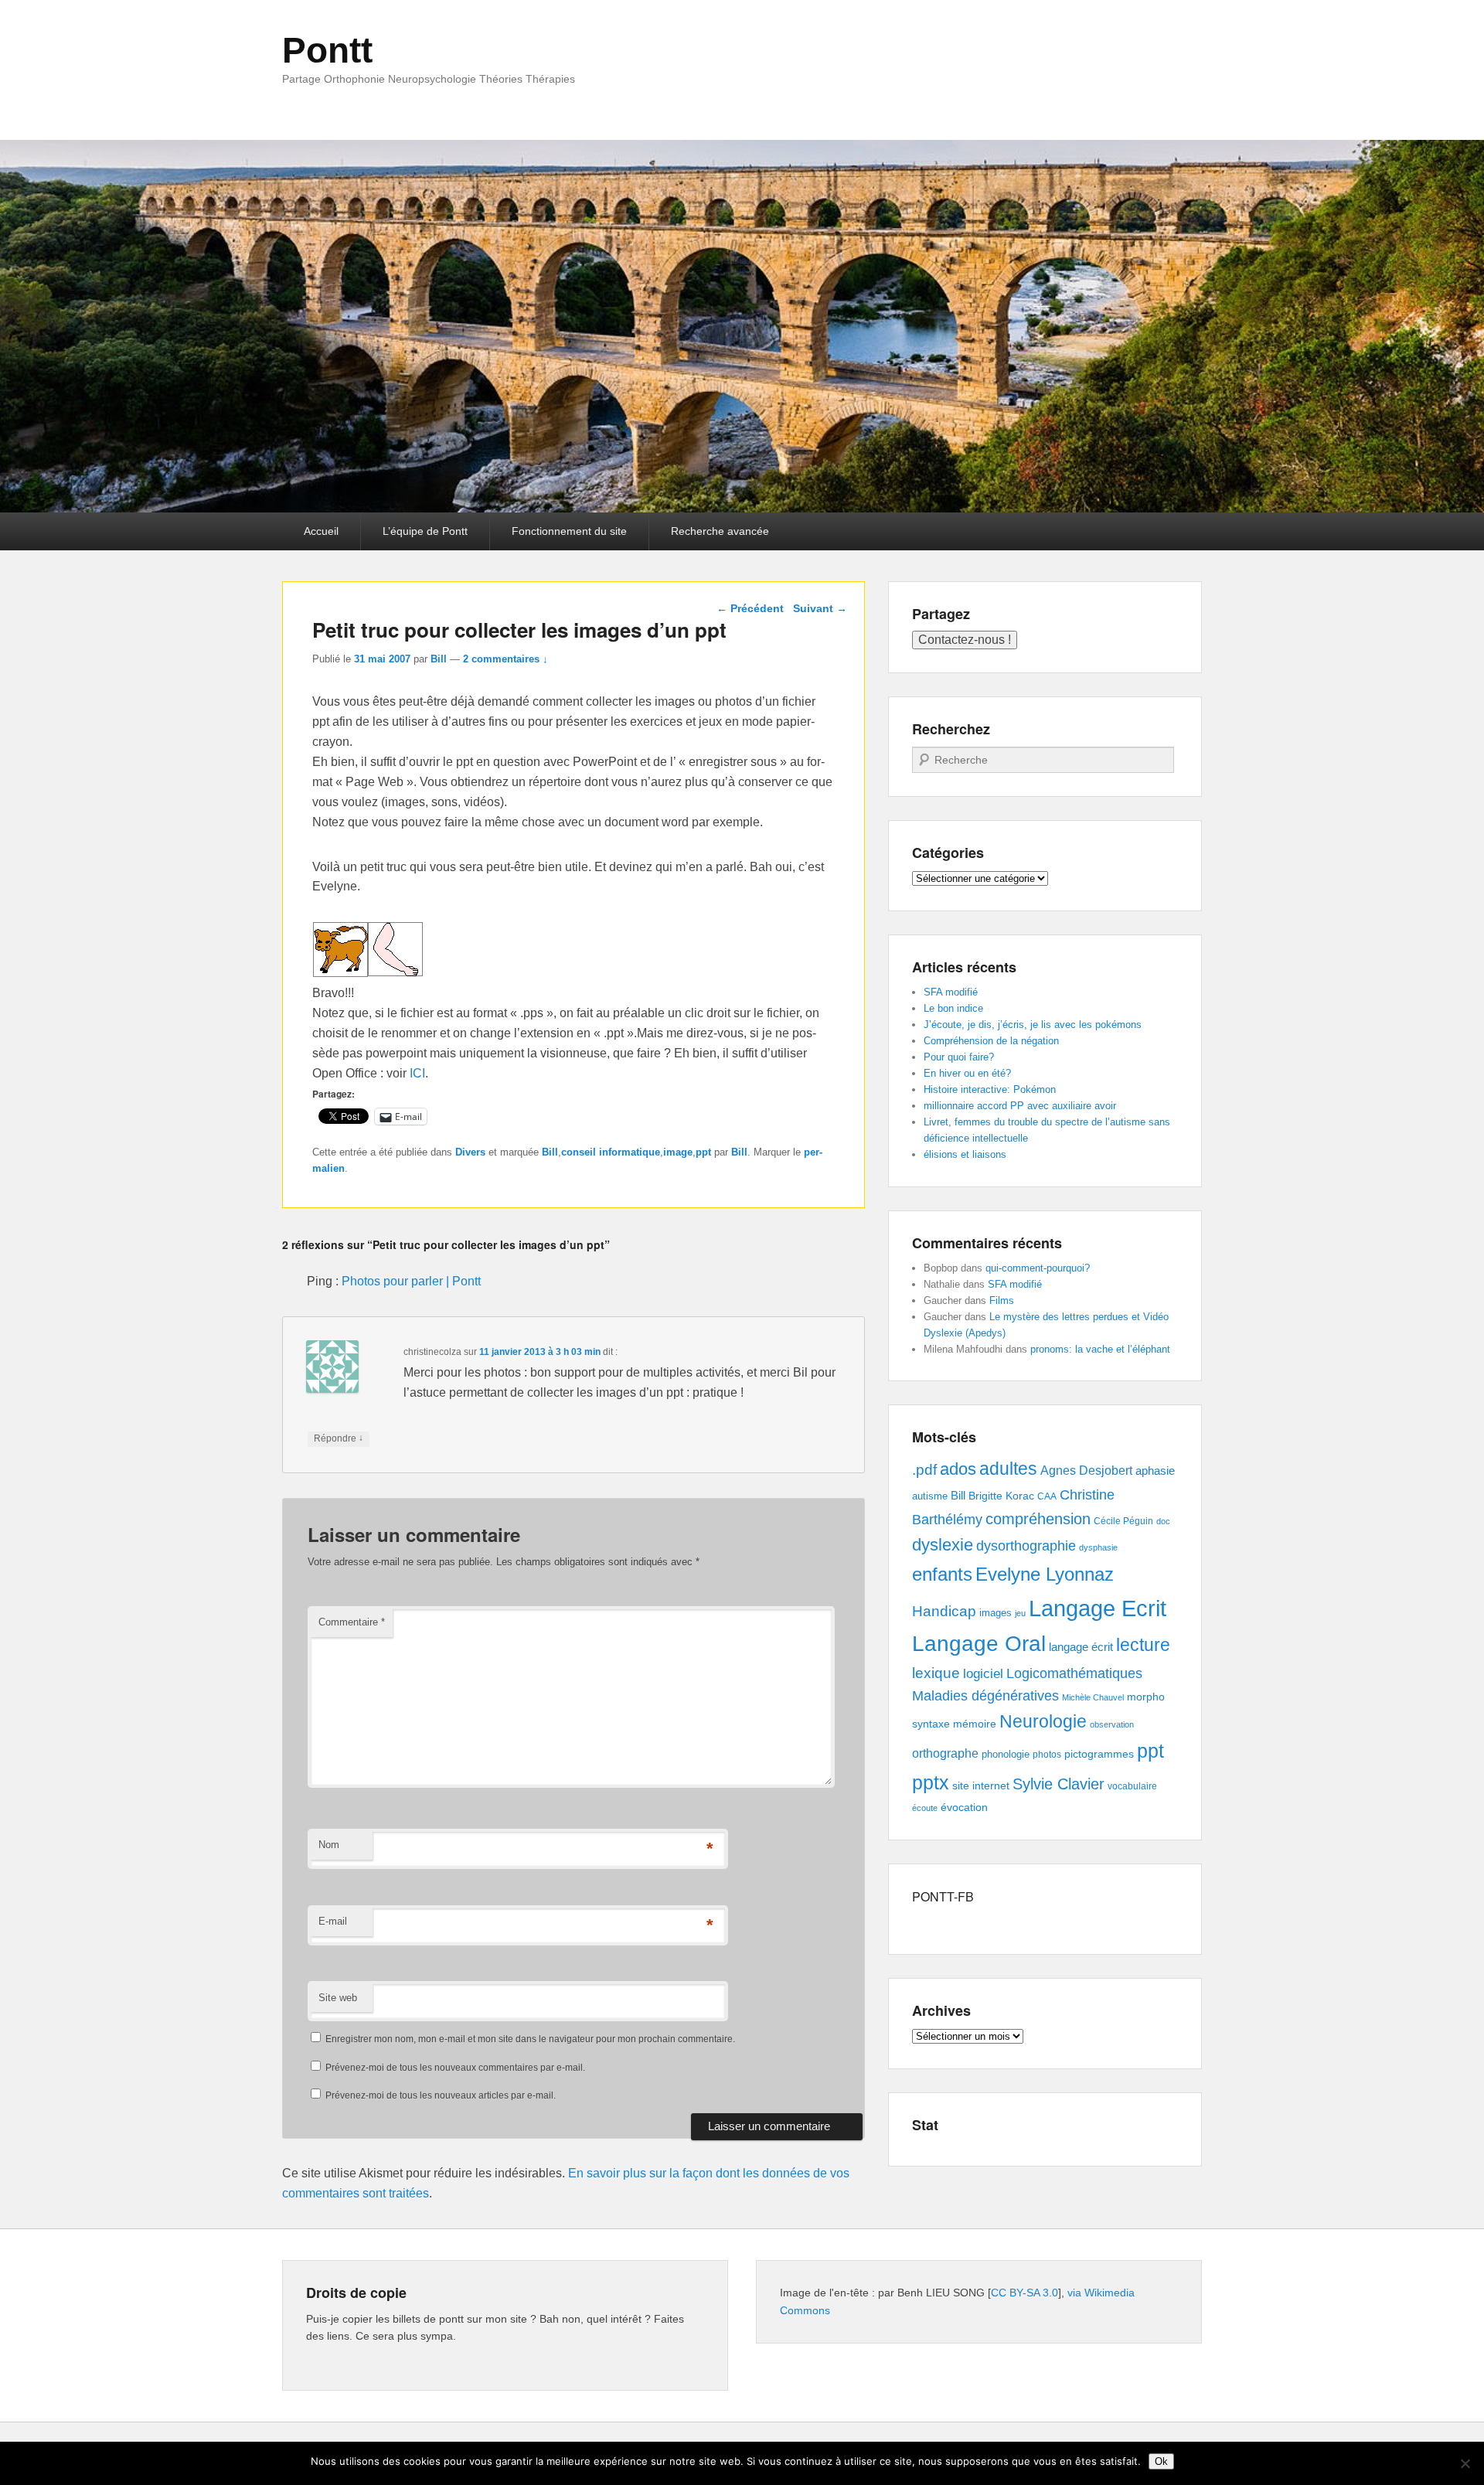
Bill (439, 659)
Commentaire (352, 1622)
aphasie (1155, 1471)
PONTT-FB (943, 1896)
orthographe (945, 1753)
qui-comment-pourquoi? (1038, 1268)
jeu (1020, 1613)
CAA (1047, 1496)
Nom (329, 1845)
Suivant (820, 608)
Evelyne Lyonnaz (1045, 1574)
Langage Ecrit (1098, 1608)
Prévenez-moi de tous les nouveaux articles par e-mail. (441, 2095)
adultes (1008, 1469)
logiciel (983, 1674)
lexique (936, 1673)
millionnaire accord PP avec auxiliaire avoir (1020, 1106)
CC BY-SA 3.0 (1025, 2293)
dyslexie (943, 1545)
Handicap (944, 1611)
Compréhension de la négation (991, 1041)
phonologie (1006, 1755)
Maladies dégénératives (985, 1696)
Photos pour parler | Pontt (411, 1281)
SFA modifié (951, 992)
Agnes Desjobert (1086, 1471)
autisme (930, 1496)
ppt (703, 1152)
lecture (1143, 1645)
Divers (470, 1152)
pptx (931, 1782)
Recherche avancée (720, 531)
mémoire (975, 1724)
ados (958, 1469)
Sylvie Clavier (1059, 1784)
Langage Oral (979, 1644)
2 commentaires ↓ (505, 659)
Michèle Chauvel (1093, 1697)
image (678, 1152)
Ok (1161, 2461)
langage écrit (1081, 1647)
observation (1112, 1724)
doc (1163, 1521)
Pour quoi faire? (959, 1057)
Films (1002, 1300)
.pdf (924, 1469)
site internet (981, 1786)
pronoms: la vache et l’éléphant (1100, 1349)
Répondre (339, 1438)
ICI (417, 1073)
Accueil (321, 531)
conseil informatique (611, 1152)
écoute (925, 1808)
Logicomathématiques (1074, 1673)
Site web (338, 1998)
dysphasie (1098, 1547)
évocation (964, 1807)
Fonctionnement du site (569, 531)
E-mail (333, 1921)
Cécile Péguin (1123, 1521)
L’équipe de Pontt (425, 531)
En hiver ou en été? (967, 1073)
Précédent (750, 608)
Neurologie (1043, 1722)
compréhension (1038, 1519)
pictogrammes (1099, 1754)
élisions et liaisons (965, 1154)
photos (1047, 1755)
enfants (942, 1574)
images (996, 1613)
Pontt (327, 50)
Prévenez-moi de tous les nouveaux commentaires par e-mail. (455, 2068)
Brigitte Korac (1001, 1496)
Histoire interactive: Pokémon (990, 1089)
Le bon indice (953, 1008)
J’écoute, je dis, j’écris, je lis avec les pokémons (1033, 1025)
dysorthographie (1026, 1546)
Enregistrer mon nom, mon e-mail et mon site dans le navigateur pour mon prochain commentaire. (530, 2039)
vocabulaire (1132, 1786)
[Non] (1465, 2463)
